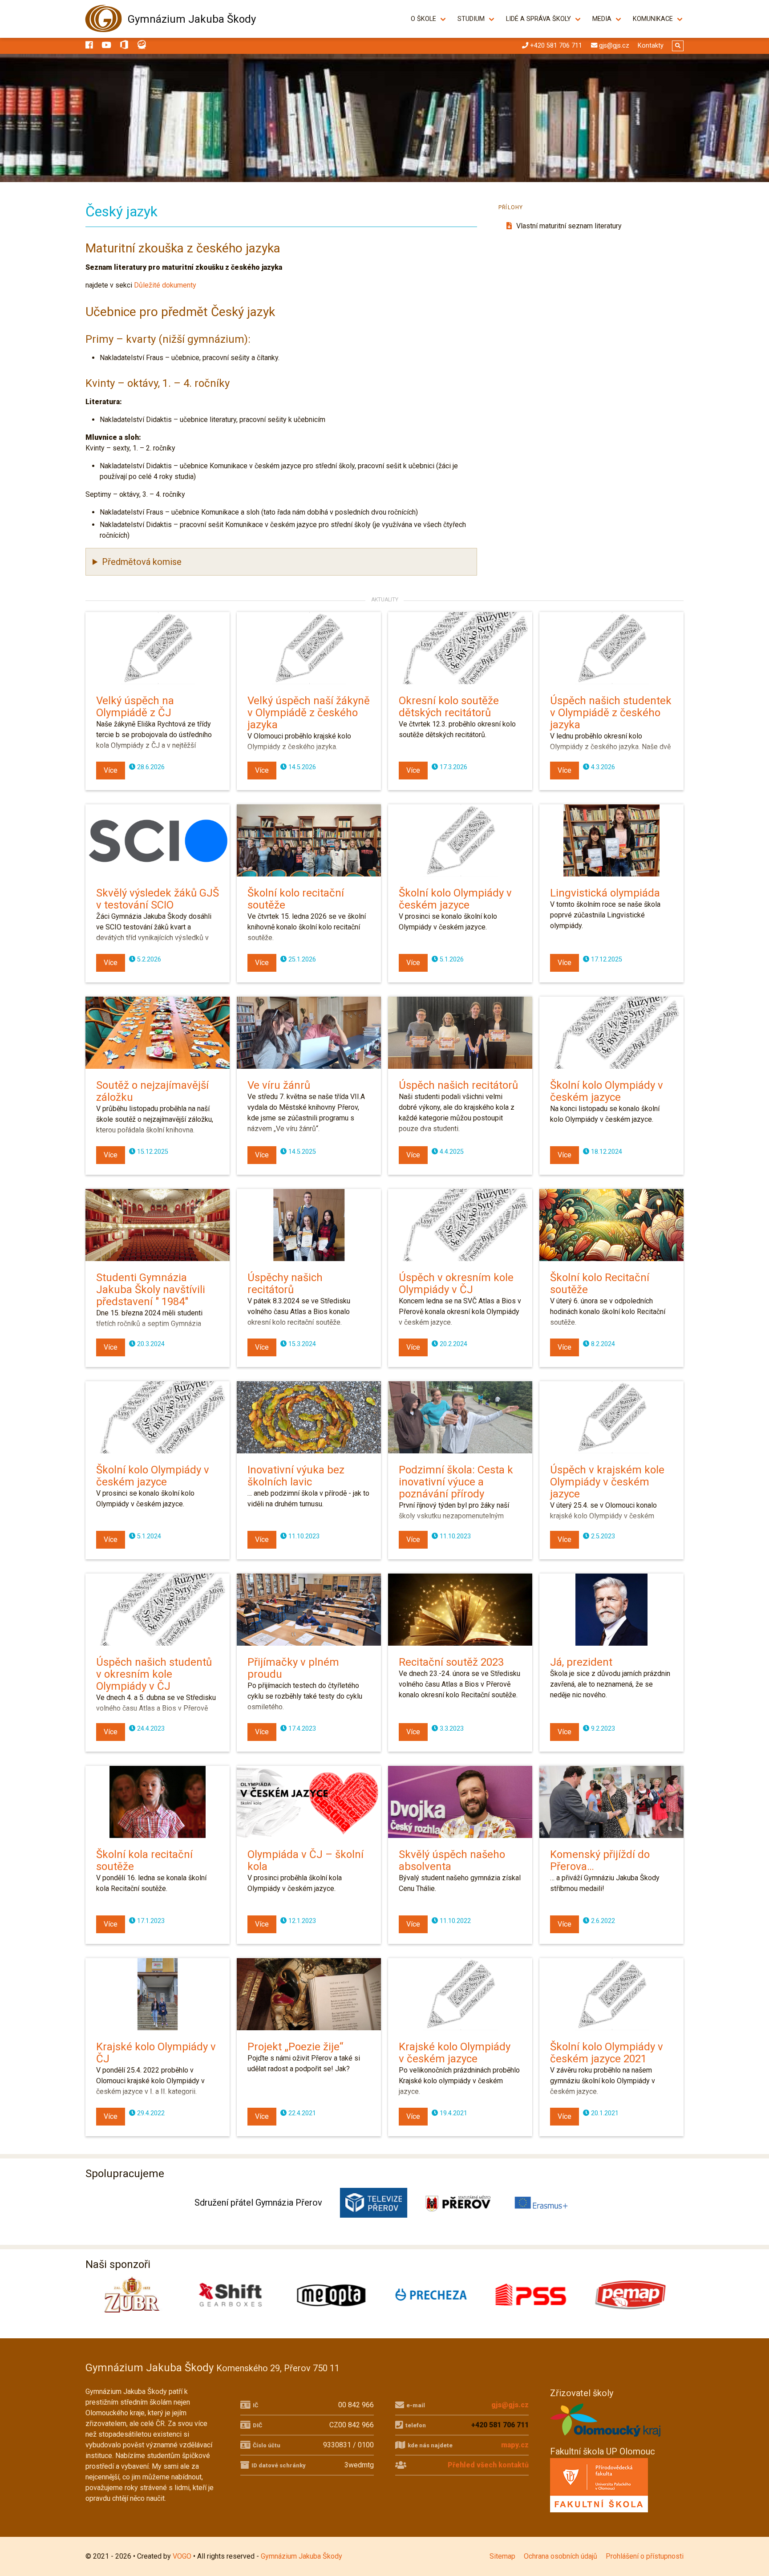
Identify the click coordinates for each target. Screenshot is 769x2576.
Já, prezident (581, 1662)
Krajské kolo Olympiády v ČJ (156, 2053)
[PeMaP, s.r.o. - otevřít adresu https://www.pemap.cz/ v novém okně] (434, 2295)
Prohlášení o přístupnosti (645, 2556)
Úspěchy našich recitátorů (285, 1284)
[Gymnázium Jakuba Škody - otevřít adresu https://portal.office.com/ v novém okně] (124, 46)
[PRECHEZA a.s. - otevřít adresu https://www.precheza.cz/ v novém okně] (235, 2295)
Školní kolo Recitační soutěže (600, 1284)
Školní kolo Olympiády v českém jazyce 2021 (607, 2053)
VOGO (182, 2556)
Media (602, 19)
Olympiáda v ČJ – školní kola (306, 1860)
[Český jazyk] (384, 118)
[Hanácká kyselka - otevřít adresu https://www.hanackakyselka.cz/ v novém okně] (534, 2295)
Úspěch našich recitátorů (458, 1085)
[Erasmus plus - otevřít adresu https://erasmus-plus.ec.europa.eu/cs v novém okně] (542, 2203)
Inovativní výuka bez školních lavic (296, 1476)
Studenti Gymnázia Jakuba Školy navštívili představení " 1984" (151, 1290)
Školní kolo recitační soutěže (296, 899)
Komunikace (653, 19)
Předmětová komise (142, 562)
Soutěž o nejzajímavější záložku (152, 1091)
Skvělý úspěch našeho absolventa (452, 1860)
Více (111, 770)
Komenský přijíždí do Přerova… (600, 1860)
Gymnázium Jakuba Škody (192, 19)
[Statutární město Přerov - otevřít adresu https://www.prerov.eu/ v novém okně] (458, 2203)
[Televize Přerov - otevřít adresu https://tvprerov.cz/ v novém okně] (374, 2203)
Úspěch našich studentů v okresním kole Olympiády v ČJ (154, 1674)
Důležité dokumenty (165, 285)
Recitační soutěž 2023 (451, 1662)
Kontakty (651, 46)
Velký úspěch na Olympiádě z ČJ (135, 707)
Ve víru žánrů (279, 1085)
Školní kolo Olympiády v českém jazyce (455, 899)
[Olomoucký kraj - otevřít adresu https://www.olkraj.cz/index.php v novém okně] (606, 2439)
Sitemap (502, 2556)
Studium (471, 19)
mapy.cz (515, 2445)
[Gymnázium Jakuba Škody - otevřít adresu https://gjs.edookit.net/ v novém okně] (142, 46)
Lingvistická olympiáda (605, 893)
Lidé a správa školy (538, 19)
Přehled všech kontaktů (488, 2465)
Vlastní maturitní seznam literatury (568, 226)
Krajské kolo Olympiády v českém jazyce (455, 2053)
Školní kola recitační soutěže (144, 1860)
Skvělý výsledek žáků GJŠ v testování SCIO (158, 899)
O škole (423, 19)
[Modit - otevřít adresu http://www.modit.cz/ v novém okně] (634, 2295)
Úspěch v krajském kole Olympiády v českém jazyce (607, 1482)
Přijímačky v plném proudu (293, 1668)
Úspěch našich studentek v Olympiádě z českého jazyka (611, 713)
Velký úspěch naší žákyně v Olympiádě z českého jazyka (309, 713)
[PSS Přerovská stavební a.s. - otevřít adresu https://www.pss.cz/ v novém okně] (335, 2295)
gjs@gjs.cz (510, 2405)
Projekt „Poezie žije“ (295, 2047)
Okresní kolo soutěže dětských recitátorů (449, 707)
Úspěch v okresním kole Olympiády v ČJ (456, 1284)
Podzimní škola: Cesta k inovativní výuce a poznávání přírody (456, 1482)
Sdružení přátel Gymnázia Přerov (258, 2203)
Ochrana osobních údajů (561, 2556)
